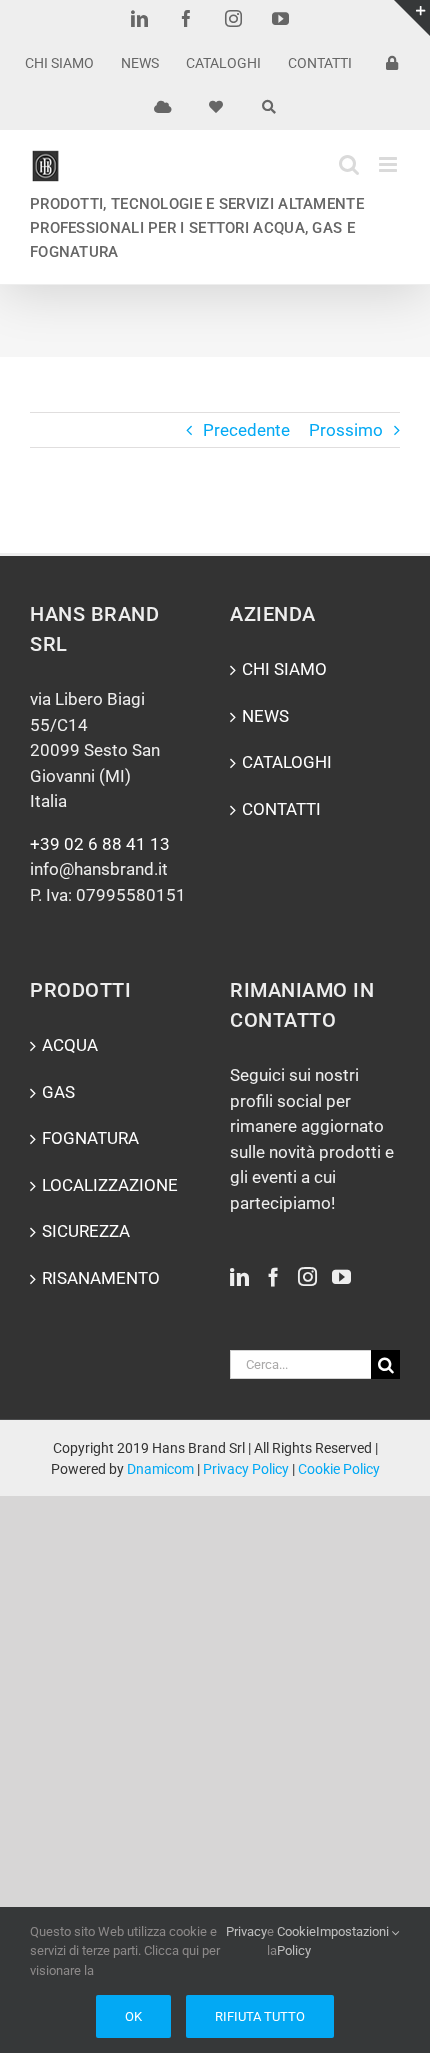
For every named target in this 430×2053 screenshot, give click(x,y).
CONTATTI (281, 809)
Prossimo (346, 430)
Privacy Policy (246, 1469)
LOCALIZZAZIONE (110, 1185)
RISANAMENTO (101, 1278)
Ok (133, 2016)
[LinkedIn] (239, 1276)
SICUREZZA (86, 1231)
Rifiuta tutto (260, 2016)
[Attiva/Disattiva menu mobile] (389, 164)
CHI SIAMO (284, 669)
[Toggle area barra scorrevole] (412, 18)
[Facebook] (273, 1276)
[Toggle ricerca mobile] (349, 164)
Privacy (246, 1931)
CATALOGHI (287, 762)
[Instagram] (307, 1276)
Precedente (246, 430)
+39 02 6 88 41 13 (100, 844)
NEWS (265, 716)
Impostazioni (354, 1931)
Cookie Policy (339, 1469)
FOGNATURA (90, 1138)
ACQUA (70, 1045)
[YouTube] (341, 1276)
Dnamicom (160, 1469)
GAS (58, 1092)
